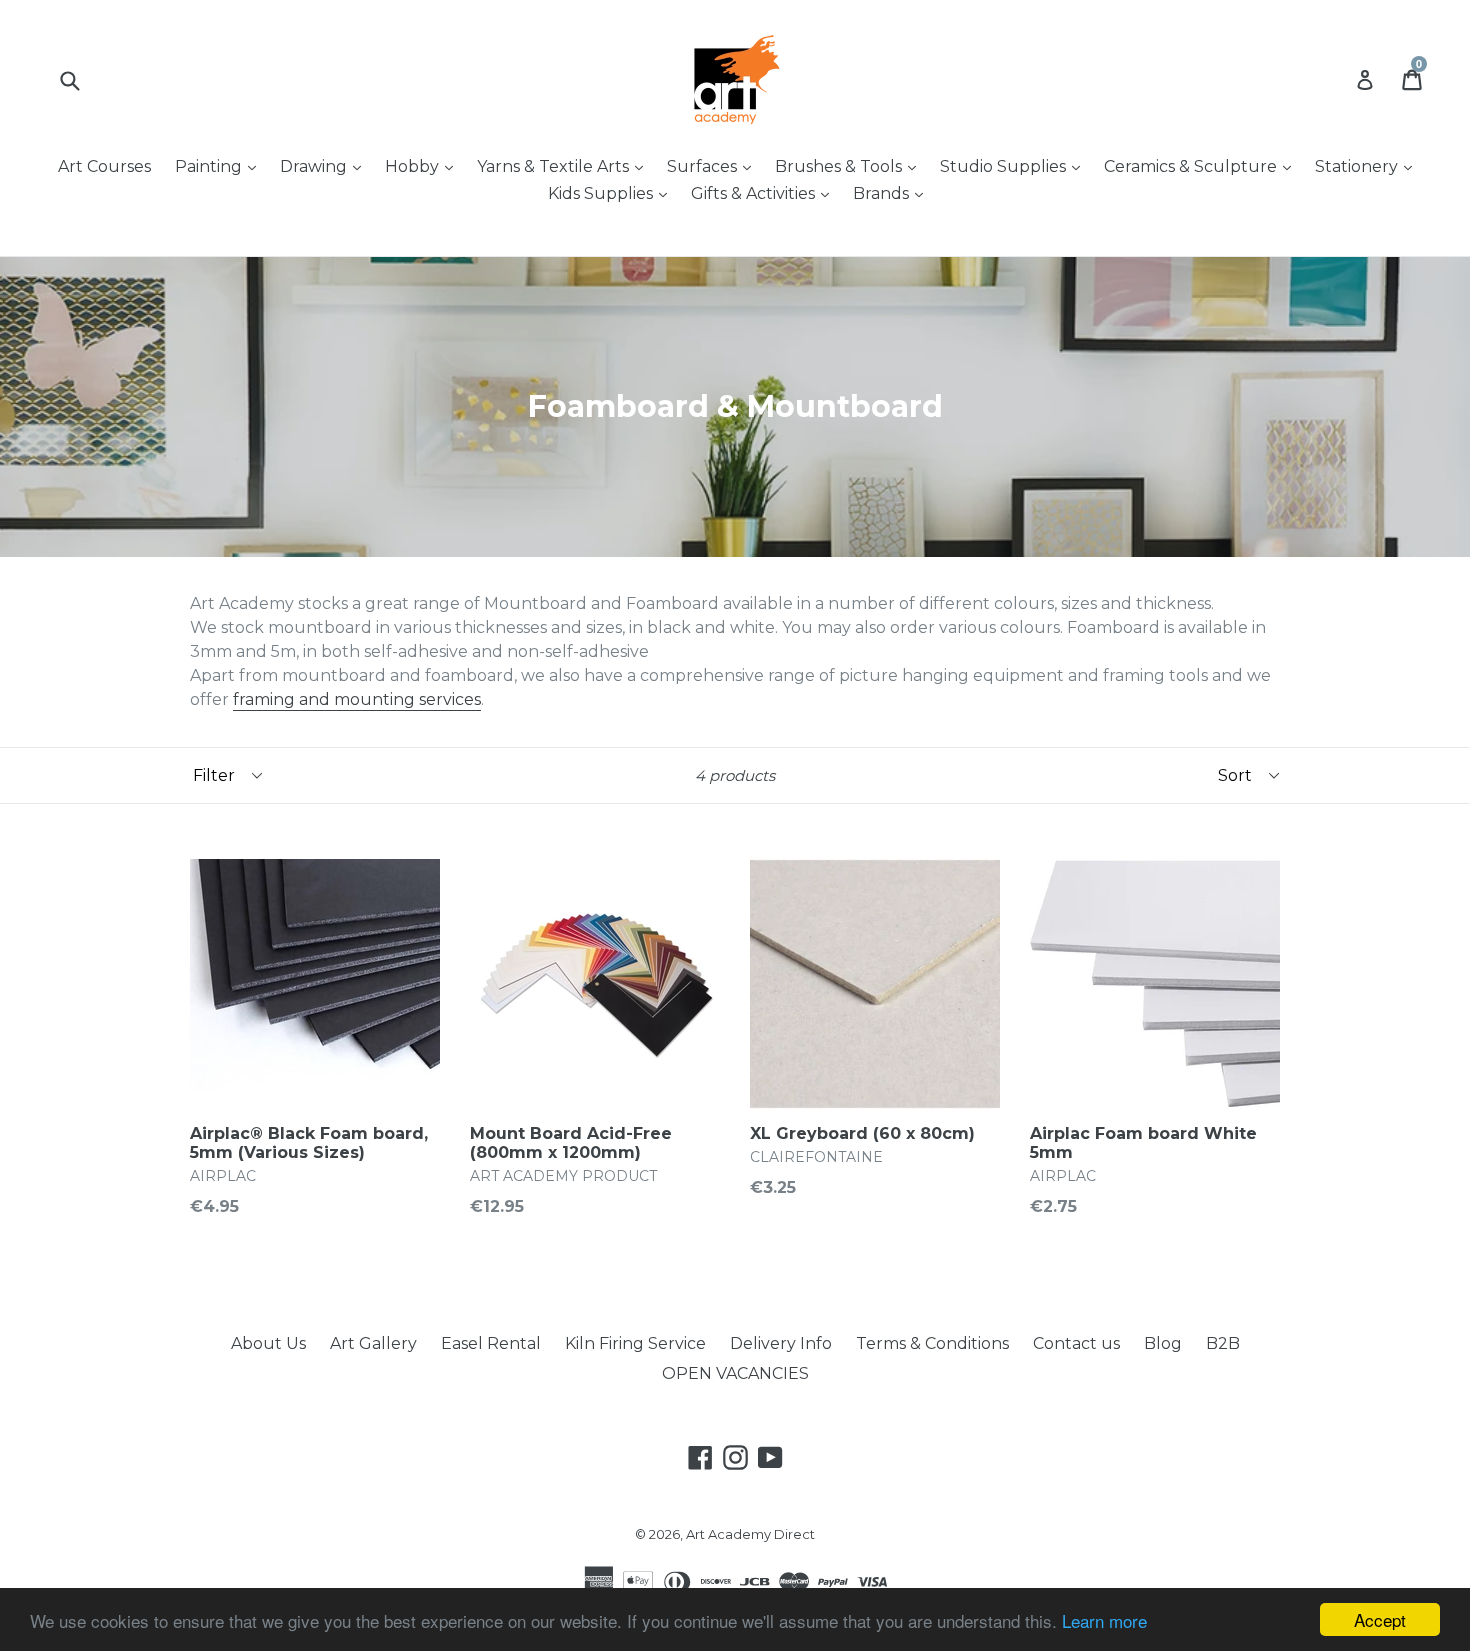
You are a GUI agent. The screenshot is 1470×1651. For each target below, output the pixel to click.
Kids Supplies (612, 193)
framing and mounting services (357, 699)
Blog (1163, 1343)
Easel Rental (491, 1343)
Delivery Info (781, 1343)
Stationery (1368, 166)
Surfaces (714, 166)
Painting (220, 166)
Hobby (424, 166)
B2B (1223, 1343)
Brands (893, 193)
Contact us (1076, 1343)
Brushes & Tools (850, 166)
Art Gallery (373, 1343)
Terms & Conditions (932, 1343)
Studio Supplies (1015, 166)
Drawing (325, 166)
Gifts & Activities (765, 193)
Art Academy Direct (750, 1534)
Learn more (1104, 1620)
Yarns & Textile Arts (565, 166)
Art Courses (104, 166)
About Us (268, 1343)
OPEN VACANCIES (735, 1373)
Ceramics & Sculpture (1202, 166)
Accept (1380, 1619)
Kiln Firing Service (635, 1343)
